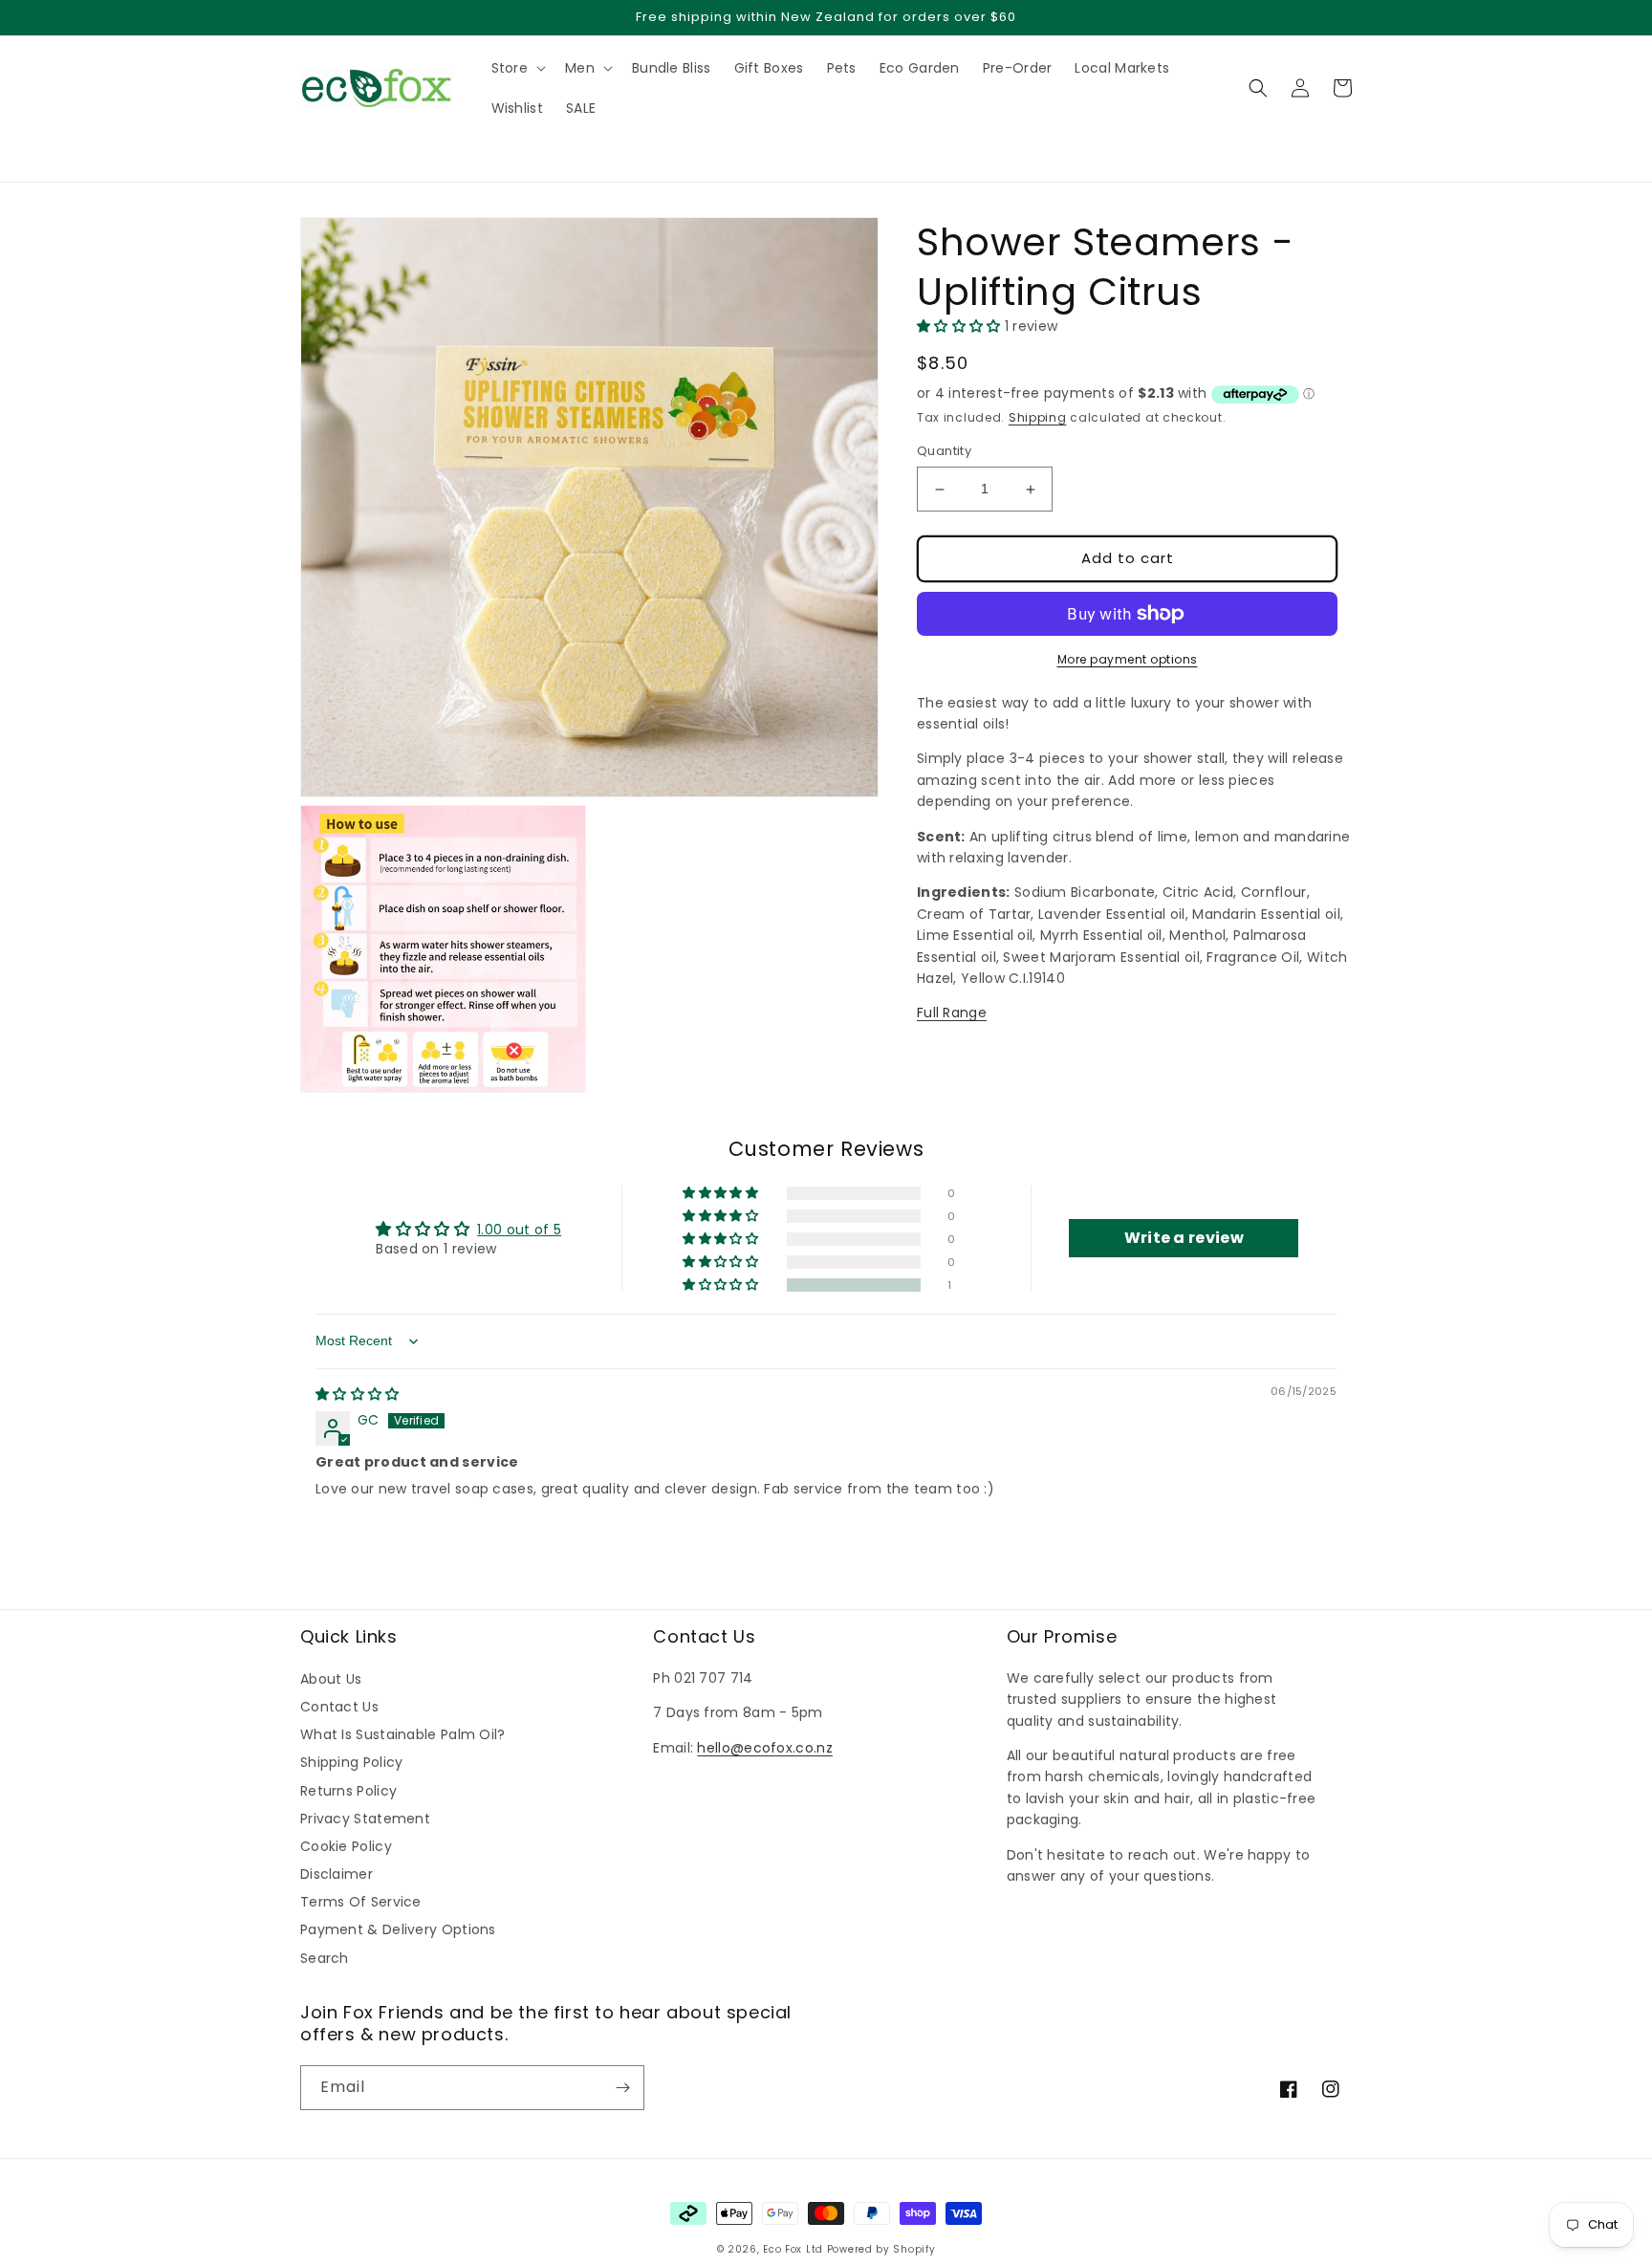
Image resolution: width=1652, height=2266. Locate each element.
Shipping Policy (352, 1762)
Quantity (944, 452)
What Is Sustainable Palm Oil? (403, 1734)
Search (325, 1958)
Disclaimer (337, 1874)
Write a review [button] (1184, 1238)
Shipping (1038, 417)
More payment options (1128, 659)
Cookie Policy (346, 1846)
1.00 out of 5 (519, 1230)
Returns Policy (348, 1791)
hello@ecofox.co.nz (764, 1748)
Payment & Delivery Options (398, 1929)
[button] (310, 149)
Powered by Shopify (881, 2249)
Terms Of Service (361, 1902)
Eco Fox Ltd (793, 2249)
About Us (331, 1679)
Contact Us (339, 1707)
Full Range (952, 1013)
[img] (358, 1394)
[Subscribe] (622, 2088)
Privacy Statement (365, 1819)
